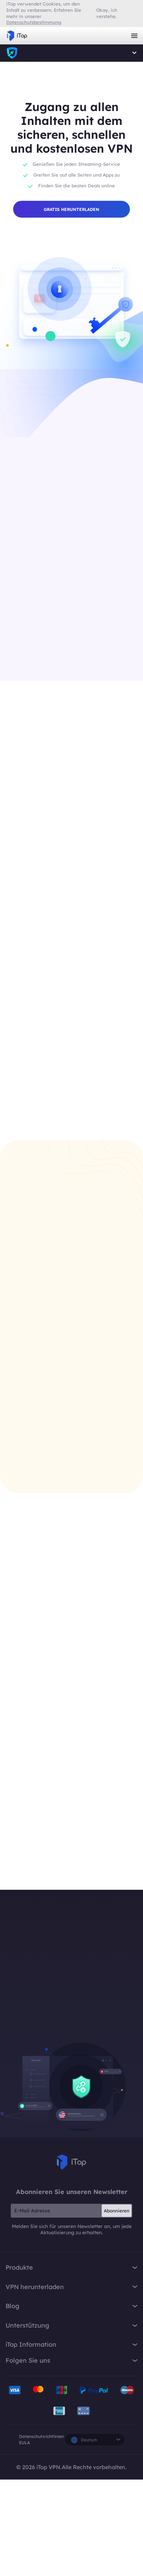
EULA (24, 2443)
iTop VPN (17, 36)
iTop (71, 2162)
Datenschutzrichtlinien (41, 2436)
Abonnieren (117, 2211)
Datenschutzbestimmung (34, 22)
